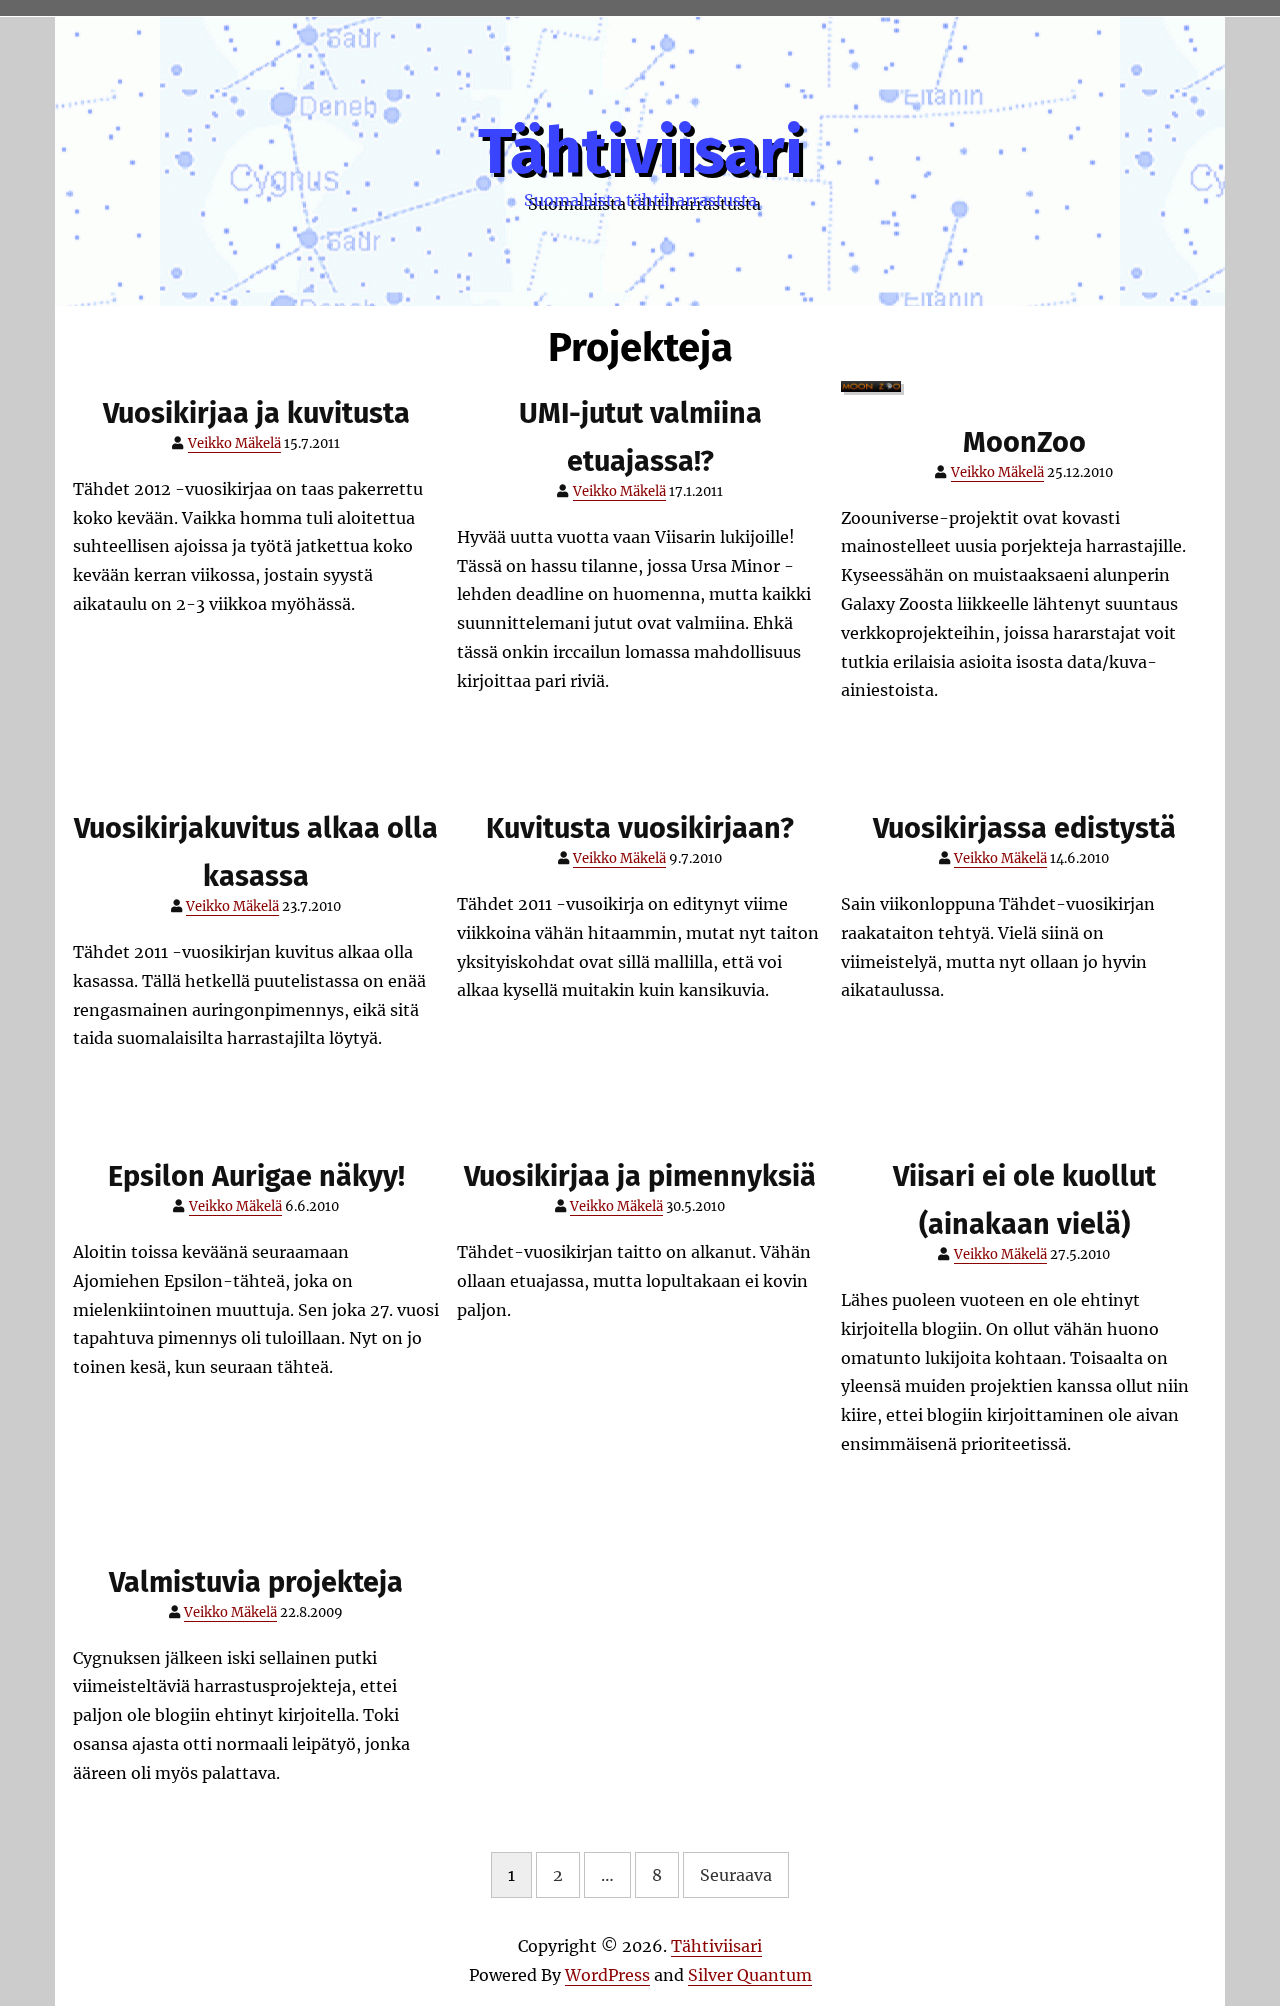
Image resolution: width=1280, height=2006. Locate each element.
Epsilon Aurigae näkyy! (256, 1176)
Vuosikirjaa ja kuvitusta (256, 413)
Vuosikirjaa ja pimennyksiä (640, 1176)
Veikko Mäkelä (234, 443)
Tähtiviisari (640, 151)
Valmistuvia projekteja (256, 1582)
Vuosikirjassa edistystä (1024, 828)
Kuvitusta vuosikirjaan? (640, 828)
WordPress (607, 1975)
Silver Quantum (750, 1975)
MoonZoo (1024, 442)
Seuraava (736, 1875)
